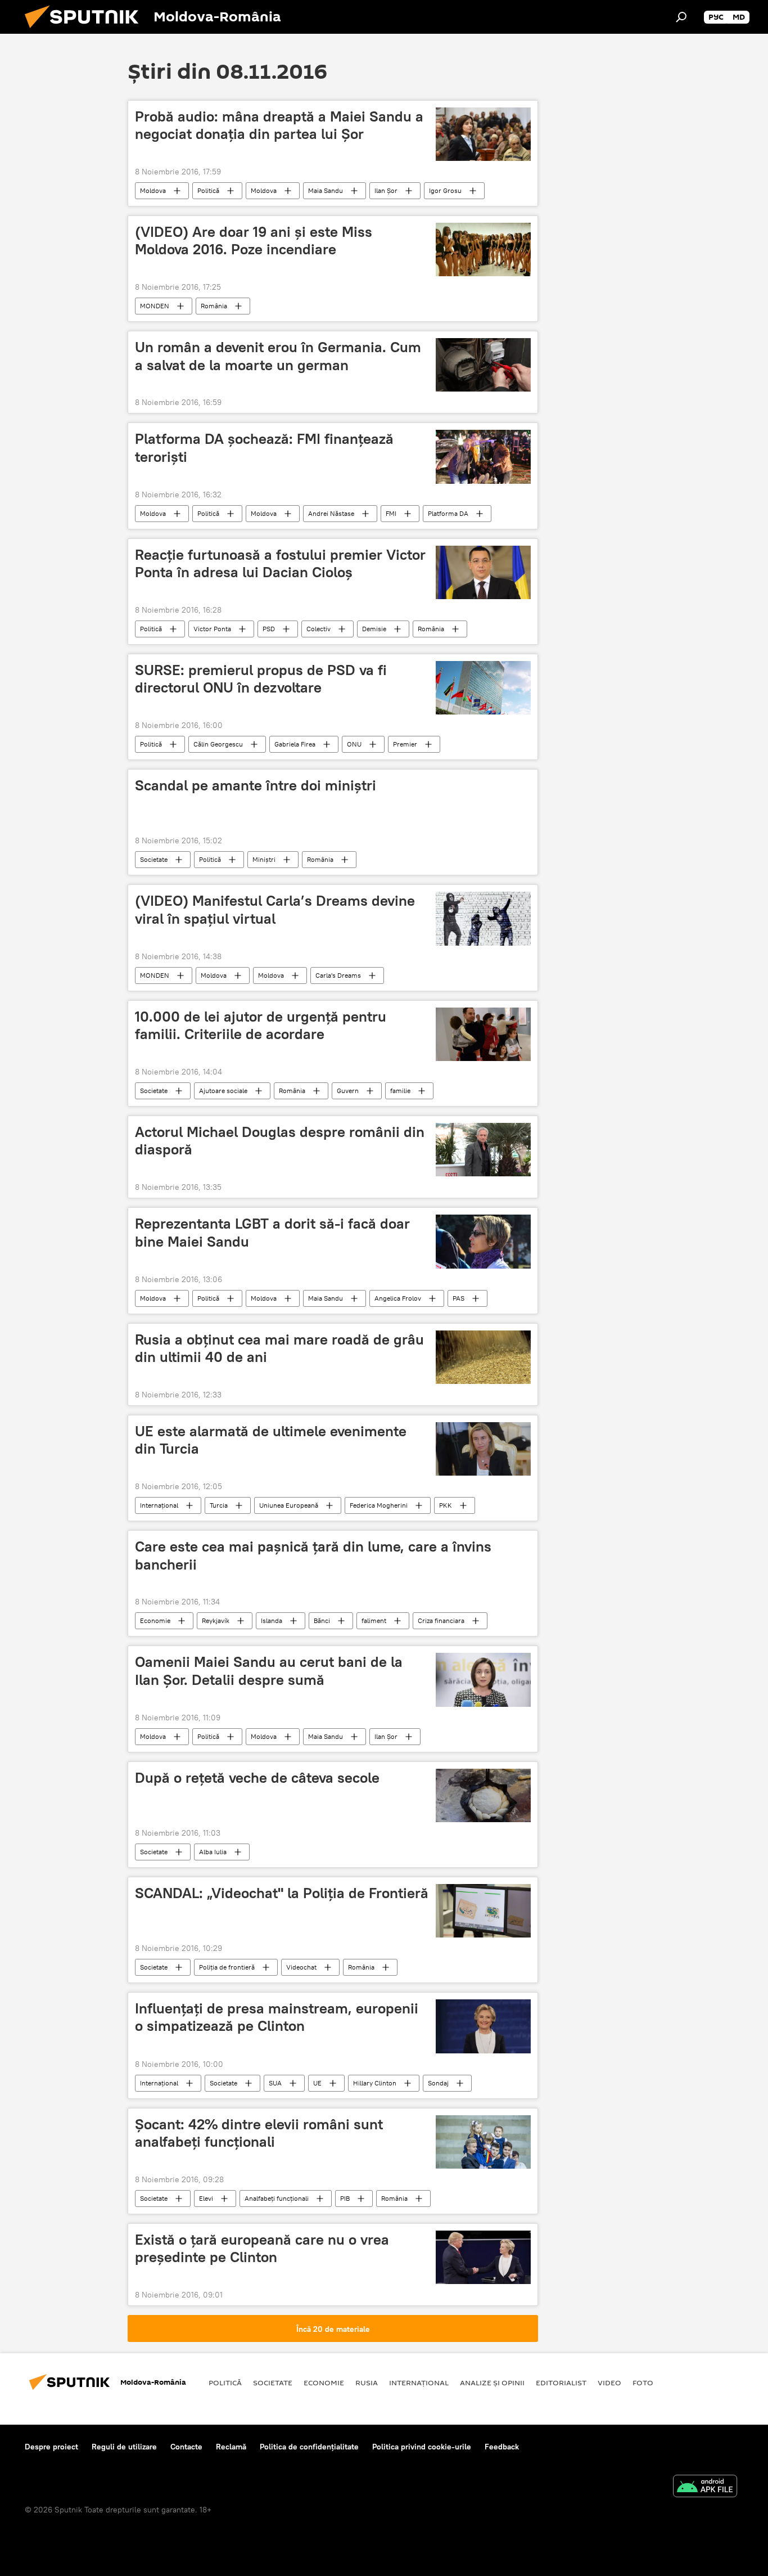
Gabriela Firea (295, 744)
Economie (155, 1620)
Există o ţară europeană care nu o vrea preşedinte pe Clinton (262, 2248)
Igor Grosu (445, 190)
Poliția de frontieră (227, 1967)
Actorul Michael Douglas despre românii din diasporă (280, 1141)
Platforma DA (448, 513)
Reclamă (231, 2447)
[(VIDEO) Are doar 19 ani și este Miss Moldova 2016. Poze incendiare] (483, 249)
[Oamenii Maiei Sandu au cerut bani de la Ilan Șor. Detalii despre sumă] (483, 1680)
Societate (154, 859)
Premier (405, 744)
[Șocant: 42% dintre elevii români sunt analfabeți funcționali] (483, 2142)
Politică (208, 190)
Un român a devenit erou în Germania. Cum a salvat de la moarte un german (278, 356)
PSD (269, 629)
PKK (446, 1505)
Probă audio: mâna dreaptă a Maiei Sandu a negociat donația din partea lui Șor (279, 125)
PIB (345, 2198)
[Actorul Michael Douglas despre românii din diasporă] (483, 1150)
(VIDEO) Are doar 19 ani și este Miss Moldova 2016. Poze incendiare (254, 240)
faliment (374, 1620)
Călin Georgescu (218, 744)
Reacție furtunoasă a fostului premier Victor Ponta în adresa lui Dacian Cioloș (280, 563)
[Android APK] (705, 2487)
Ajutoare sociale (223, 1091)
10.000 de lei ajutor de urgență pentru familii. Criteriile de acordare (261, 1025)
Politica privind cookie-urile (422, 2447)
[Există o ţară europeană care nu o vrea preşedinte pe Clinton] (483, 2257)
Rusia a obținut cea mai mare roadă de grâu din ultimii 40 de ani (279, 1348)
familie (400, 1091)
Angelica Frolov (398, 1298)
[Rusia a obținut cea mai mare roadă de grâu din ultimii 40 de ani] (483, 1357)
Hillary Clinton (375, 2083)
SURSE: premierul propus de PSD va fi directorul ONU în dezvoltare (261, 679)
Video (609, 2382)
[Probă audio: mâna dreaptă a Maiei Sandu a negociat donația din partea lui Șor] (483, 134)
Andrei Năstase (331, 513)
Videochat (301, 1967)
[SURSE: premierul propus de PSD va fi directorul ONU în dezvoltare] (483, 688)
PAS (458, 1298)
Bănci (322, 1620)
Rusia (367, 2382)
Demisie (374, 629)
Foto (643, 2382)
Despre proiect (51, 2447)
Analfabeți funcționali (277, 2198)
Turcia (219, 1505)
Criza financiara (441, 1620)
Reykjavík (216, 1620)
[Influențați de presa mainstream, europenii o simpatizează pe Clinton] (483, 2026)
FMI (391, 513)
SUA (275, 2083)
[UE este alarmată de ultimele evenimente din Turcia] (483, 1449)
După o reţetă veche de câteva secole (257, 1778)
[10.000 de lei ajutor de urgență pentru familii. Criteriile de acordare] (483, 1034)
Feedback (502, 2447)
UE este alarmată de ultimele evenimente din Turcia (271, 1440)
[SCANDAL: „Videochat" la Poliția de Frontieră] (483, 1911)
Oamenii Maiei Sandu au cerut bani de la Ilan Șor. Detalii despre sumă (269, 1671)
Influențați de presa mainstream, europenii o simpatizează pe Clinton (277, 2017)
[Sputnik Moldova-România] (86, 31)
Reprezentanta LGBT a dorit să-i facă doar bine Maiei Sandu (272, 1232)
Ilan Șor (386, 190)
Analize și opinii (492, 2382)
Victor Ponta (212, 629)
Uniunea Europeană (289, 1505)
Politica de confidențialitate (309, 2447)
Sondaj (438, 2083)
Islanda (272, 1620)
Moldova (153, 190)
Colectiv (319, 629)
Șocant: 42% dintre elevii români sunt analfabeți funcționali (259, 2133)
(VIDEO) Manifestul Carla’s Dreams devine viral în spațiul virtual (275, 909)
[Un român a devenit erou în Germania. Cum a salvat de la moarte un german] (483, 365)
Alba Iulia (213, 1852)
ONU (354, 744)
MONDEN (155, 306)
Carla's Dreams (338, 975)
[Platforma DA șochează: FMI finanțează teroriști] (483, 457)
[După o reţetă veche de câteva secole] (483, 1795)
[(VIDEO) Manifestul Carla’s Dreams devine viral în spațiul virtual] (483, 918)
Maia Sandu (326, 190)
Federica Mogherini (379, 1505)
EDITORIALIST (561, 2382)
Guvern (348, 1091)
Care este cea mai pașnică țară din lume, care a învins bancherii (313, 1555)
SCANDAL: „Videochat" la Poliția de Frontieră (282, 1893)
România (214, 306)
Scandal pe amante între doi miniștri (256, 785)
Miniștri (264, 859)
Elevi (206, 2198)
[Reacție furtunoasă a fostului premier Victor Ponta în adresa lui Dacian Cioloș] (483, 572)
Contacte (186, 2447)
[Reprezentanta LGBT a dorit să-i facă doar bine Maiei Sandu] (483, 1241)
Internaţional (159, 1505)
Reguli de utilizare (124, 2447)
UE (317, 2083)
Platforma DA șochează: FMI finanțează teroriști (264, 448)
